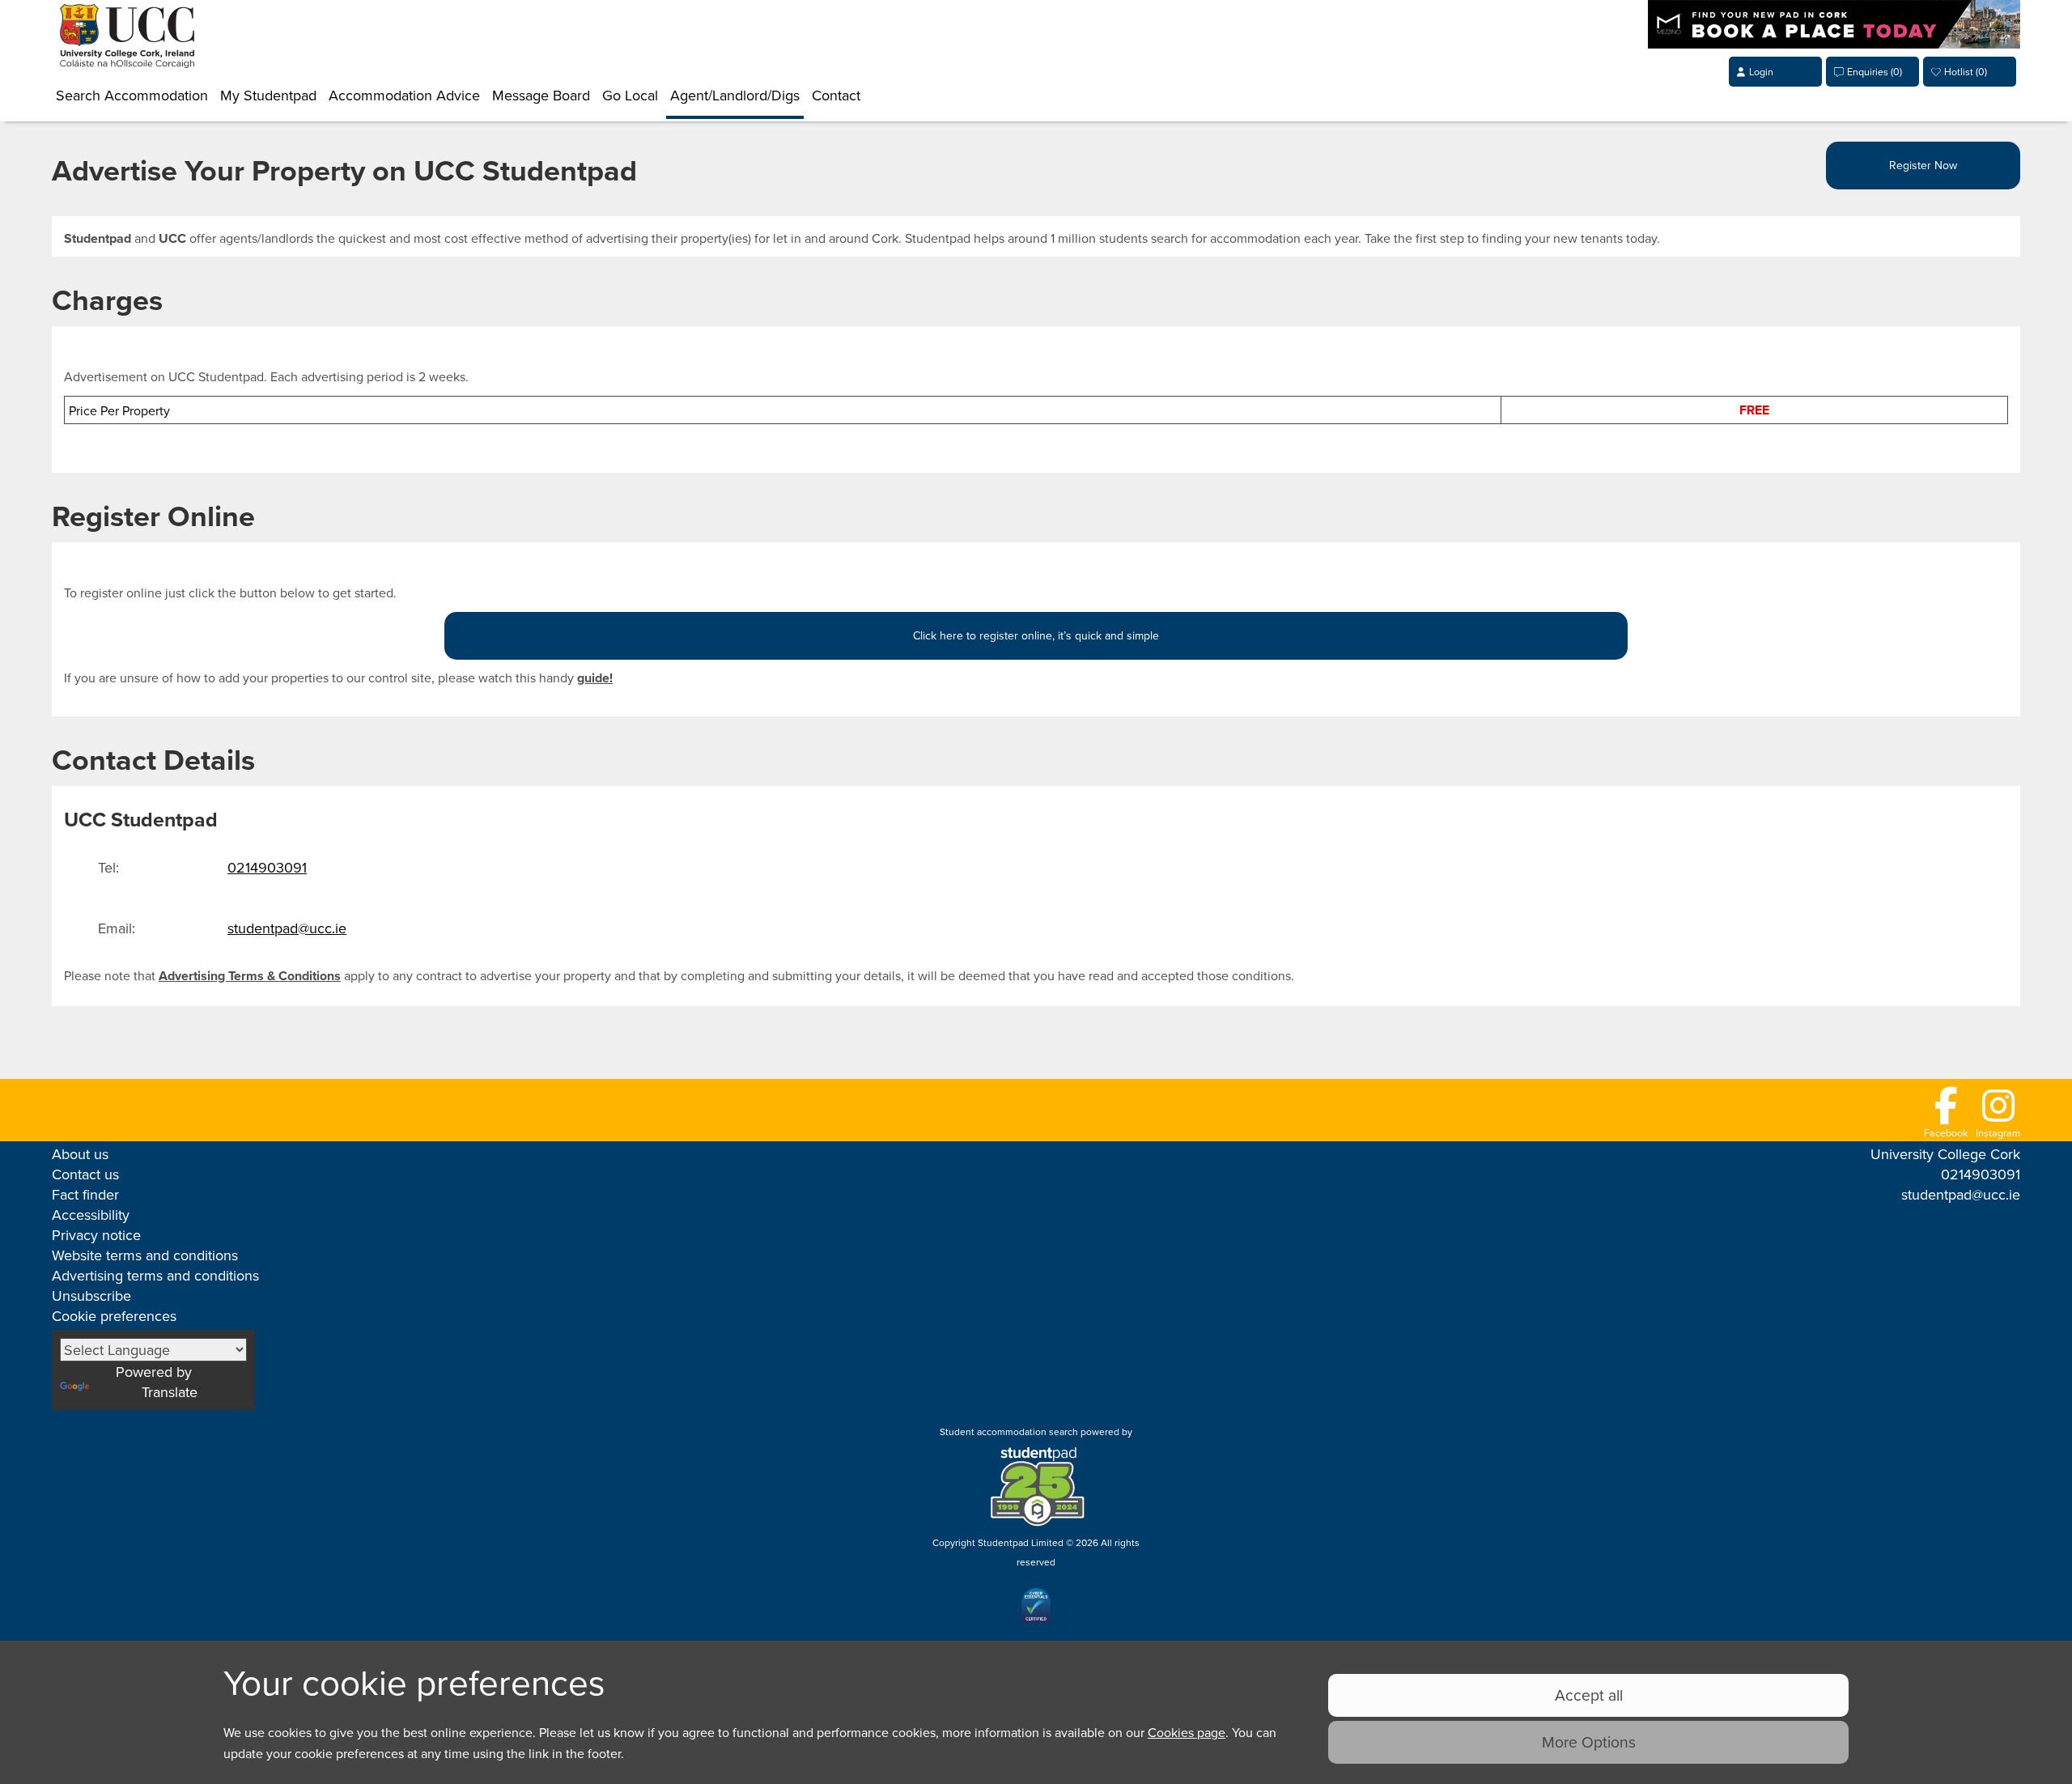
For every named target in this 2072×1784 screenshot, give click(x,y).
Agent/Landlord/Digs (735, 95)
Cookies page (1187, 1732)
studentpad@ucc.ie (287, 928)
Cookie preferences (114, 1316)
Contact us (85, 1174)
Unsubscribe (91, 1296)
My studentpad (268, 95)
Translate (170, 1392)
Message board (541, 95)
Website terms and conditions (145, 1255)
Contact (836, 95)
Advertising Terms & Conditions (250, 976)
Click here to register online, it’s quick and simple (1036, 635)
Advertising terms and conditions (155, 1275)
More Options (1589, 1742)
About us (80, 1154)
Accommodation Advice (404, 95)
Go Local (630, 95)
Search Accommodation (132, 95)
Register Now (1923, 165)
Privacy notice (96, 1235)
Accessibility (91, 1215)
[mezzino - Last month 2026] (1837, 42)
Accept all (1589, 1695)
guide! (595, 678)
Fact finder (85, 1194)
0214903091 (267, 867)
